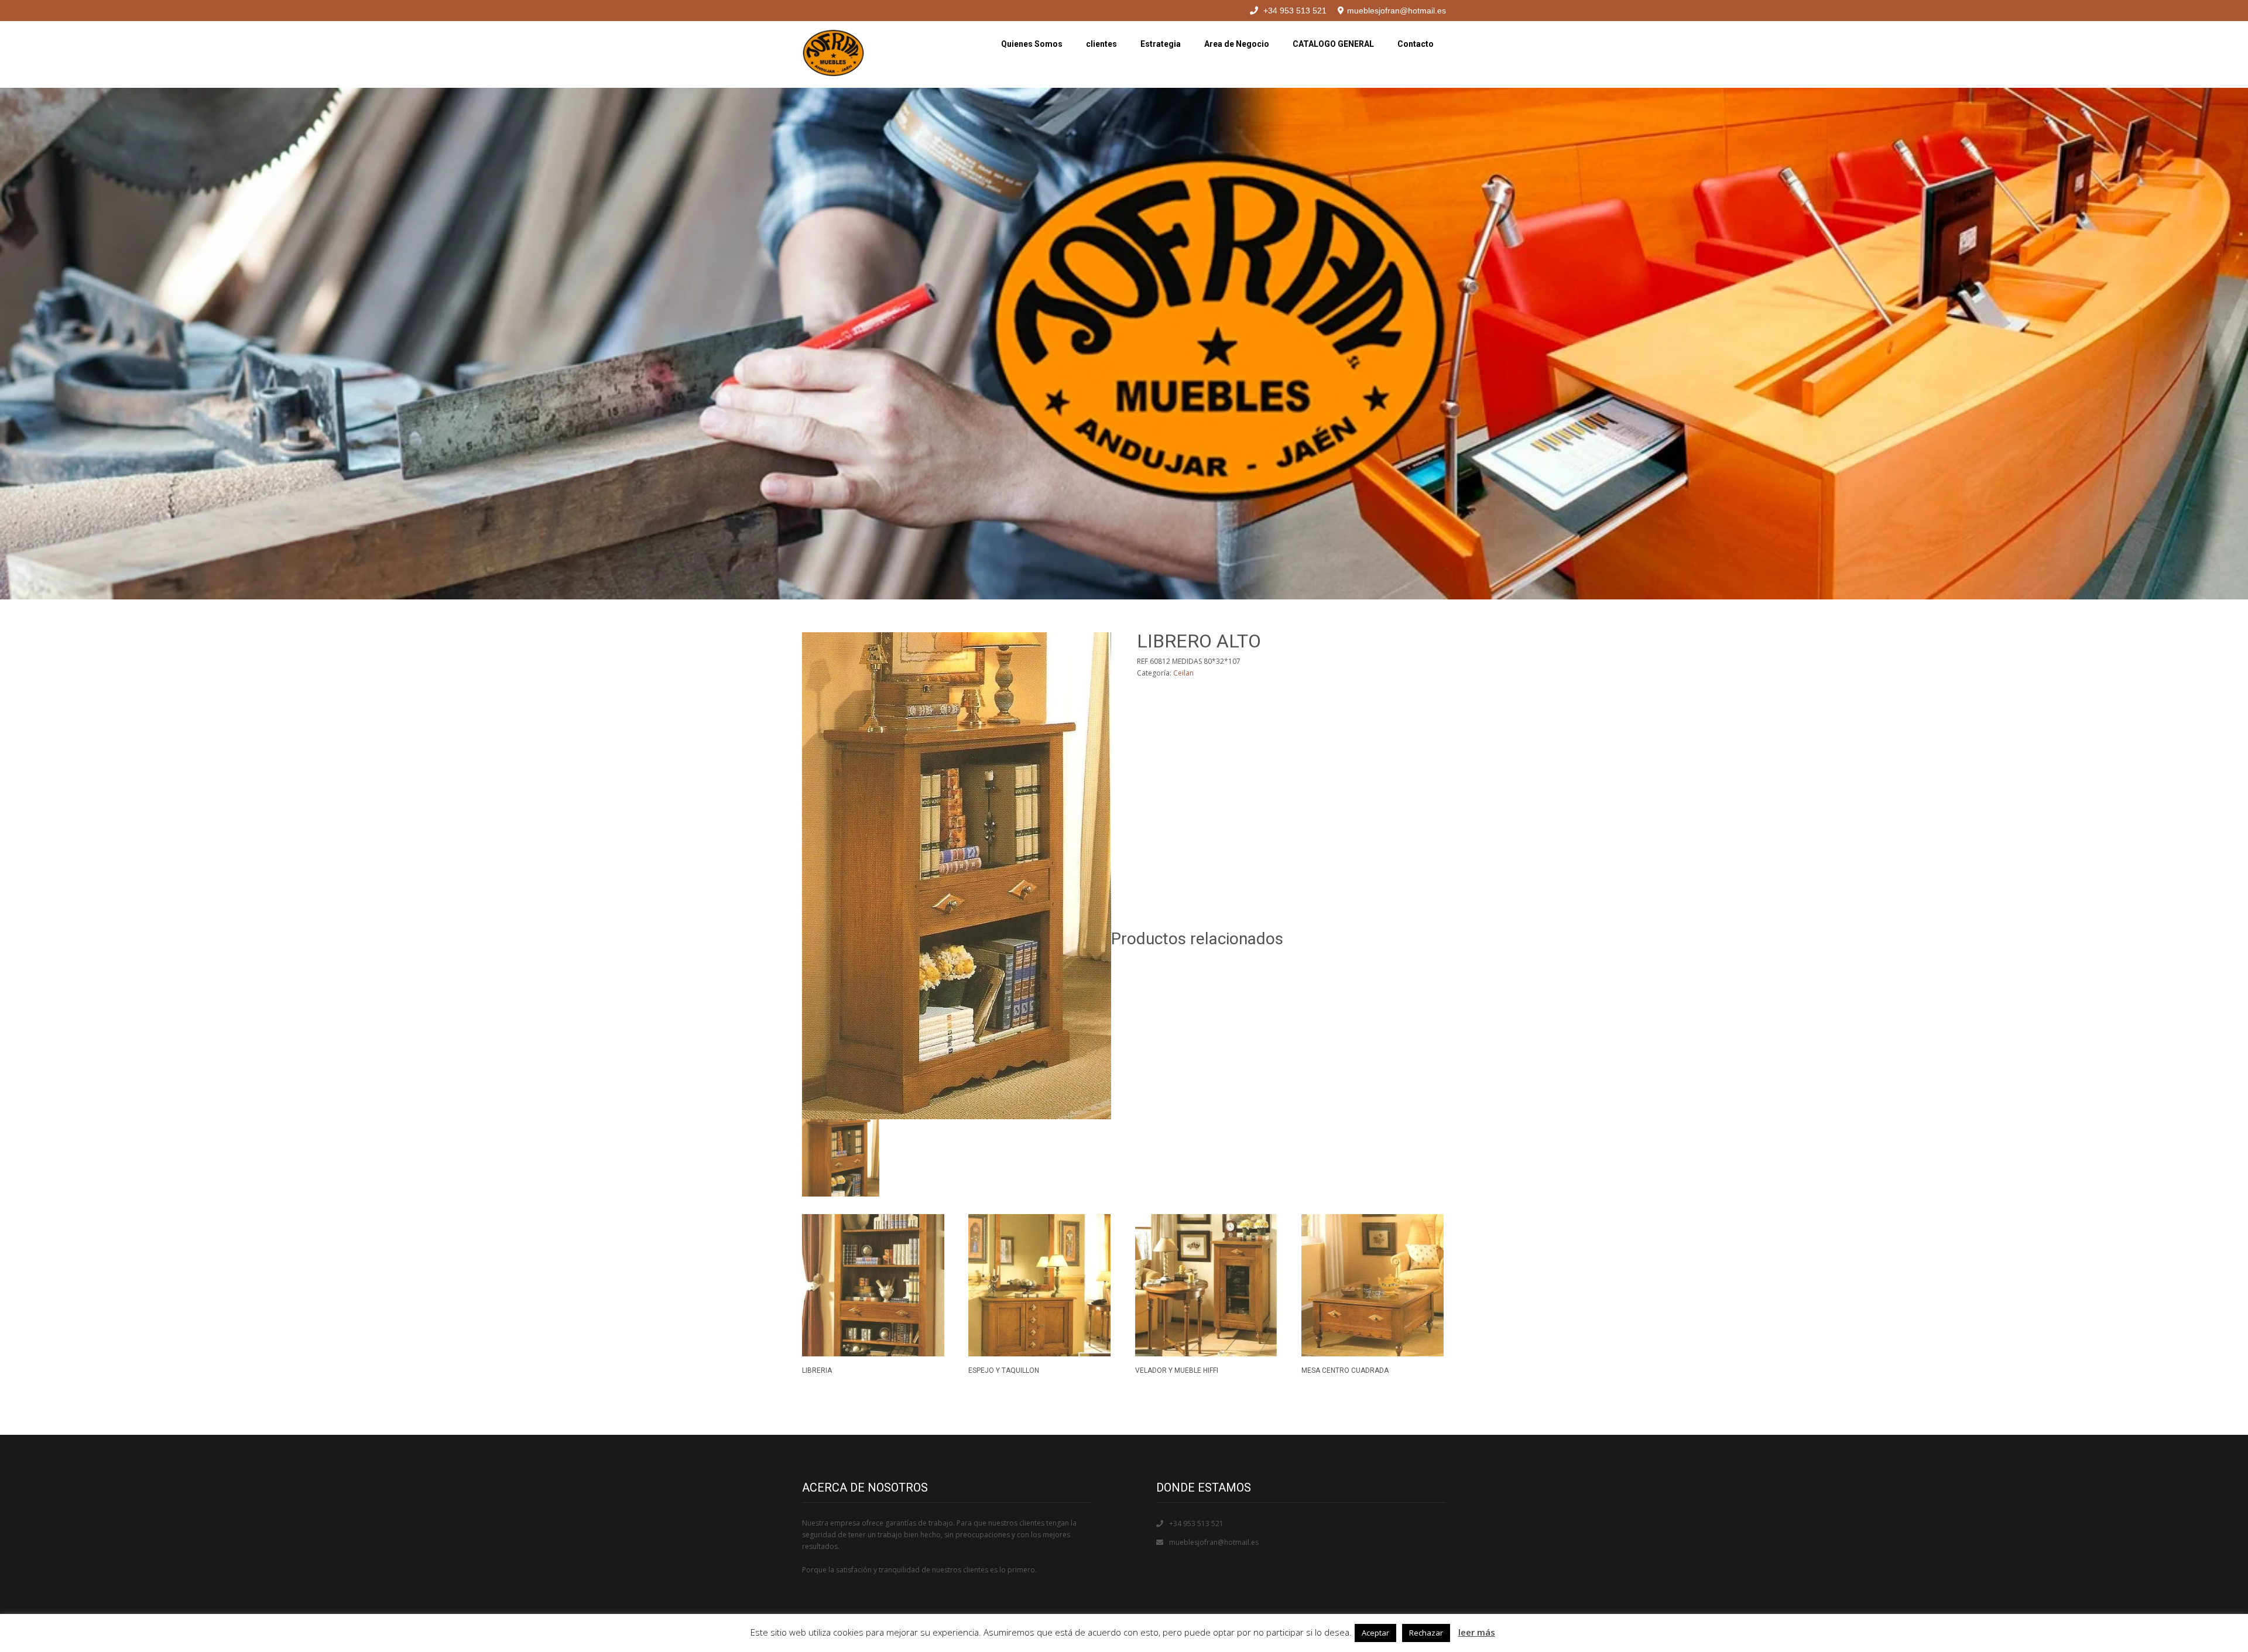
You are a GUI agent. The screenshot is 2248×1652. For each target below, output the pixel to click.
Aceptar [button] (1375, 1633)
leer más (1477, 1632)
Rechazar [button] (1426, 1633)
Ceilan (1183, 673)
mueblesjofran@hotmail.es (1214, 1542)
